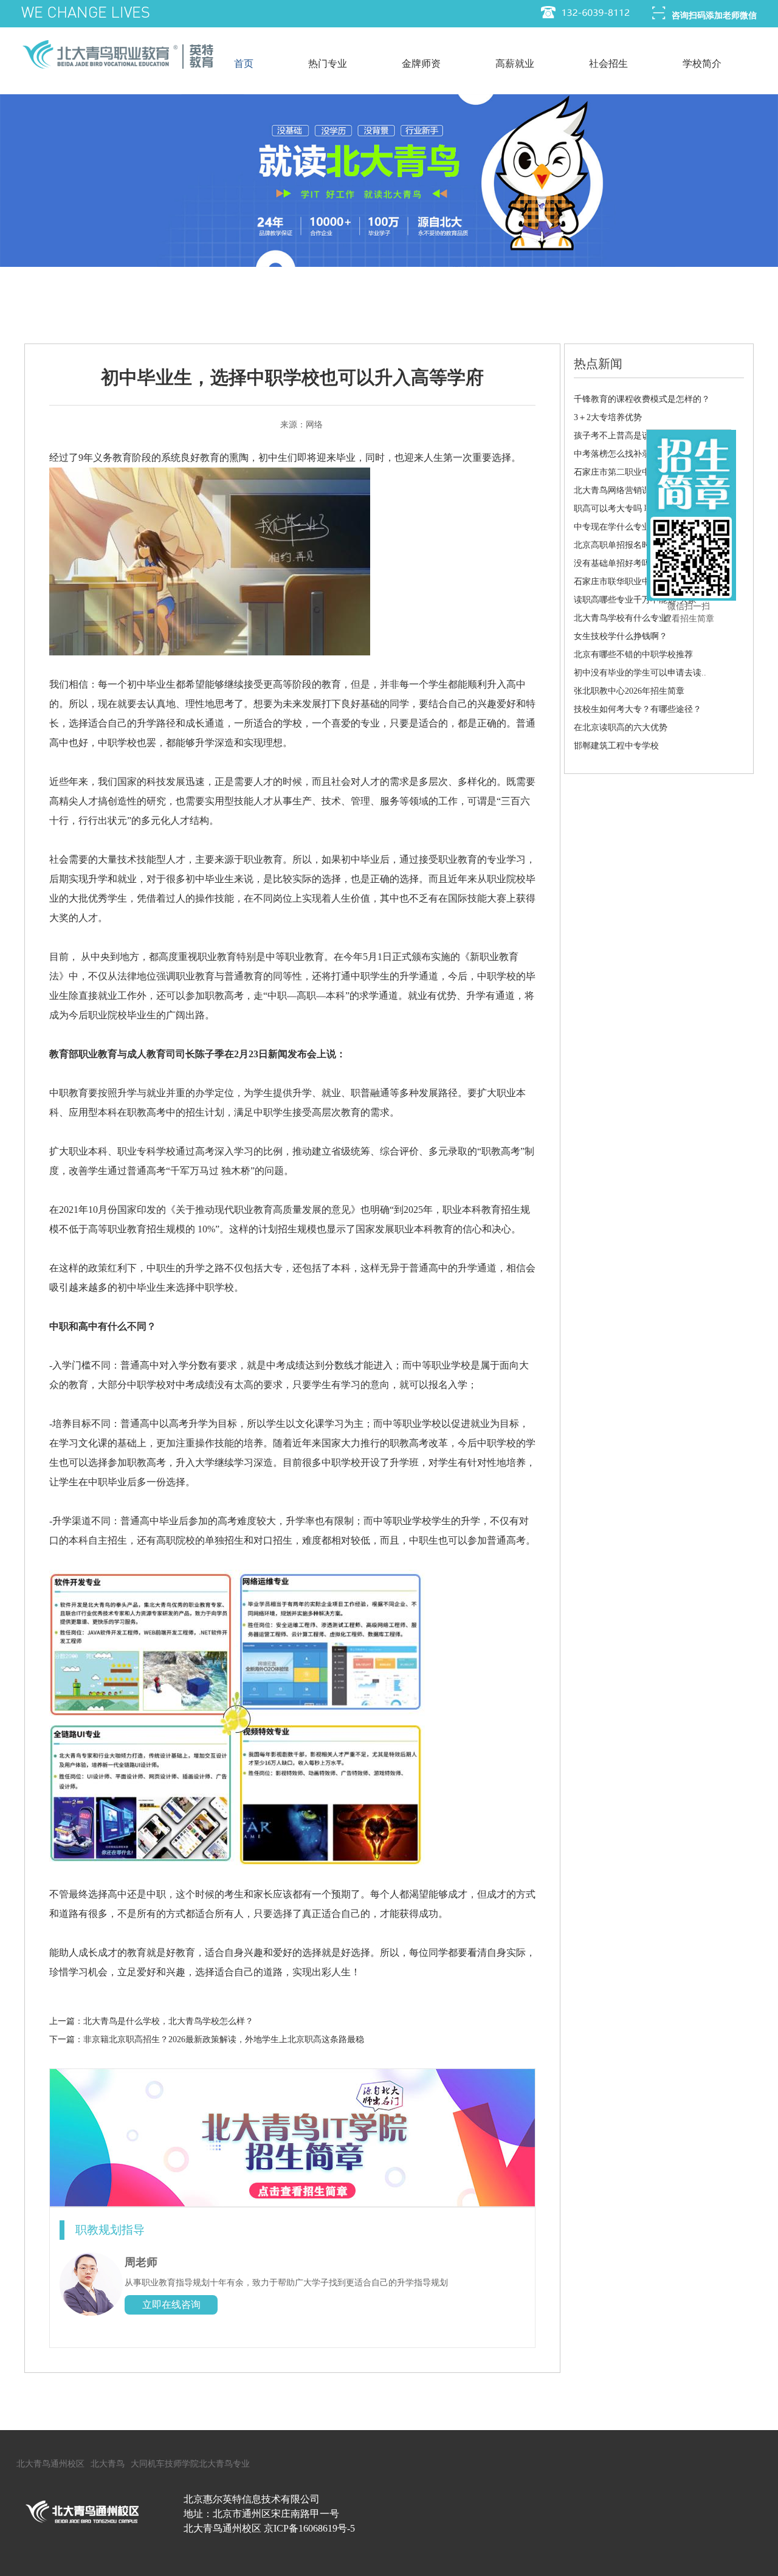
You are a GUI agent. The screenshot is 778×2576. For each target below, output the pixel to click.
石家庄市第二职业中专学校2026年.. (640, 472)
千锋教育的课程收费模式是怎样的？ (642, 399)
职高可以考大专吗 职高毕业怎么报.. (641, 509)
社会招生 (608, 64)
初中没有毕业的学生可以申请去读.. (640, 673)
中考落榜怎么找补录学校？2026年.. (640, 454)
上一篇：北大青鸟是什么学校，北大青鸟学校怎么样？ (151, 2021)
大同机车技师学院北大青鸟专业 (190, 2464)
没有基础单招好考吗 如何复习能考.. (641, 563)
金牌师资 (421, 64)
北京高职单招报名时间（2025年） (638, 545)
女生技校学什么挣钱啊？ (621, 636)
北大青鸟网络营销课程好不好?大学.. (642, 490)
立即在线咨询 (171, 2305)
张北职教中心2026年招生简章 (629, 691)
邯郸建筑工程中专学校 (616, 746)
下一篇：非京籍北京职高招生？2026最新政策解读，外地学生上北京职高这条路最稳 (207, 2039)
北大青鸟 (108, 2464)
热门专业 (328, 64)
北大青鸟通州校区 (50, 2464)
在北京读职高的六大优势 (621, 727)
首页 (244, 64)
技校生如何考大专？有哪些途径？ (638, 709)
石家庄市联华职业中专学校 (625, 582)
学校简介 (702, 64)
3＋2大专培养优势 (608, 417)
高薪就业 (515, 64)
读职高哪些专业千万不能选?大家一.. (642, 600)
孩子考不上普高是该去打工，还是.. (640, 436)
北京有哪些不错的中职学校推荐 (633, 654)
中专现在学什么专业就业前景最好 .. (641, 527)
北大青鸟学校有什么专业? (622, 618)
